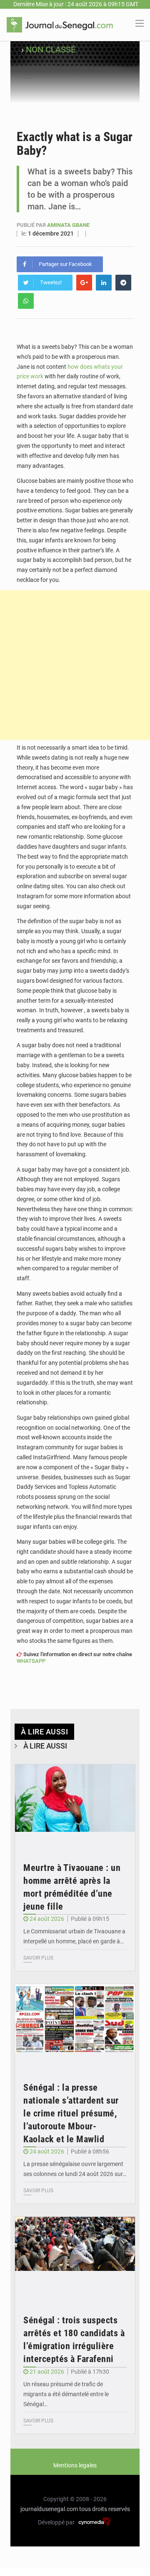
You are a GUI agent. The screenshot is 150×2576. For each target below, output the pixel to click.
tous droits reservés (105, 2509)
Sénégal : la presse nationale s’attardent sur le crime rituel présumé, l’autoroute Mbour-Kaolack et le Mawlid (71, 2113)
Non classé (51, 50)
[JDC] (60, 24)
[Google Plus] (84, 283)
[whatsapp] (26, 301)
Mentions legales (75, 2465)
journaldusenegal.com (49, 2509)
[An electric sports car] (75, 1805)
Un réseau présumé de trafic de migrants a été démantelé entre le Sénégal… (66, 2394)
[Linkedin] (104, 283)
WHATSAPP (31, 1661)
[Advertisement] (75, 665)
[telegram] (123, 283)
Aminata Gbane (68, 225)
